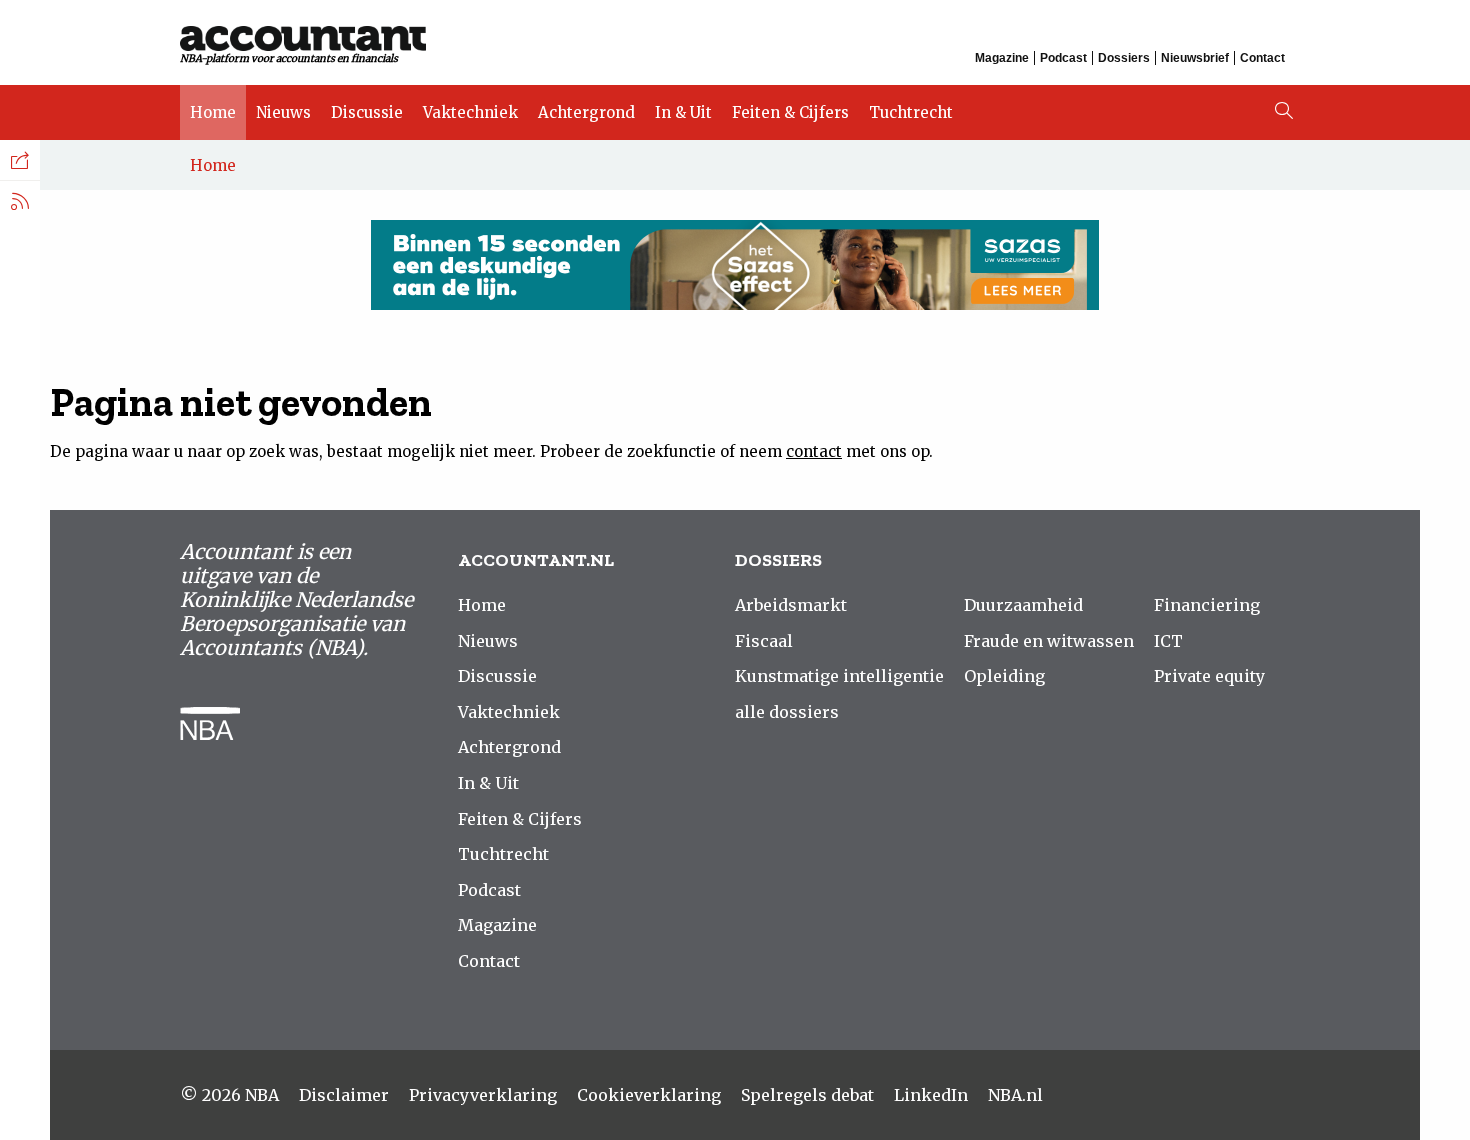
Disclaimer (344, 1095)
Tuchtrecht (911, 112)
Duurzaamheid (1023, 605)
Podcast (1063, 58)
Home (213, 112)
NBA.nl (1015, 1095)
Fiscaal (764, 641)
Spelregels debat (807, 1095)
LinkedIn (931, 1095)
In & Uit (683, 112)
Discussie (367, 112)
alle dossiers (787, 712)
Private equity (1209, 676)
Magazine (1002, 58)
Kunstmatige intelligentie (839, 676)
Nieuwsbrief (1195, 58)
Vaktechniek (470, 112)
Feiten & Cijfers (790, 112)
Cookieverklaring (649, 1095)
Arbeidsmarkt (791, 605)
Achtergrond (586, 112)
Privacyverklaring (483, 1095)
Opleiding (1004, 676)
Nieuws (283, 112)
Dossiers (1124, 58)
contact (814, 451)
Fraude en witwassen (1049, 641)
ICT (1168, 641)
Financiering (1207, 605)
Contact (1262, 58)
